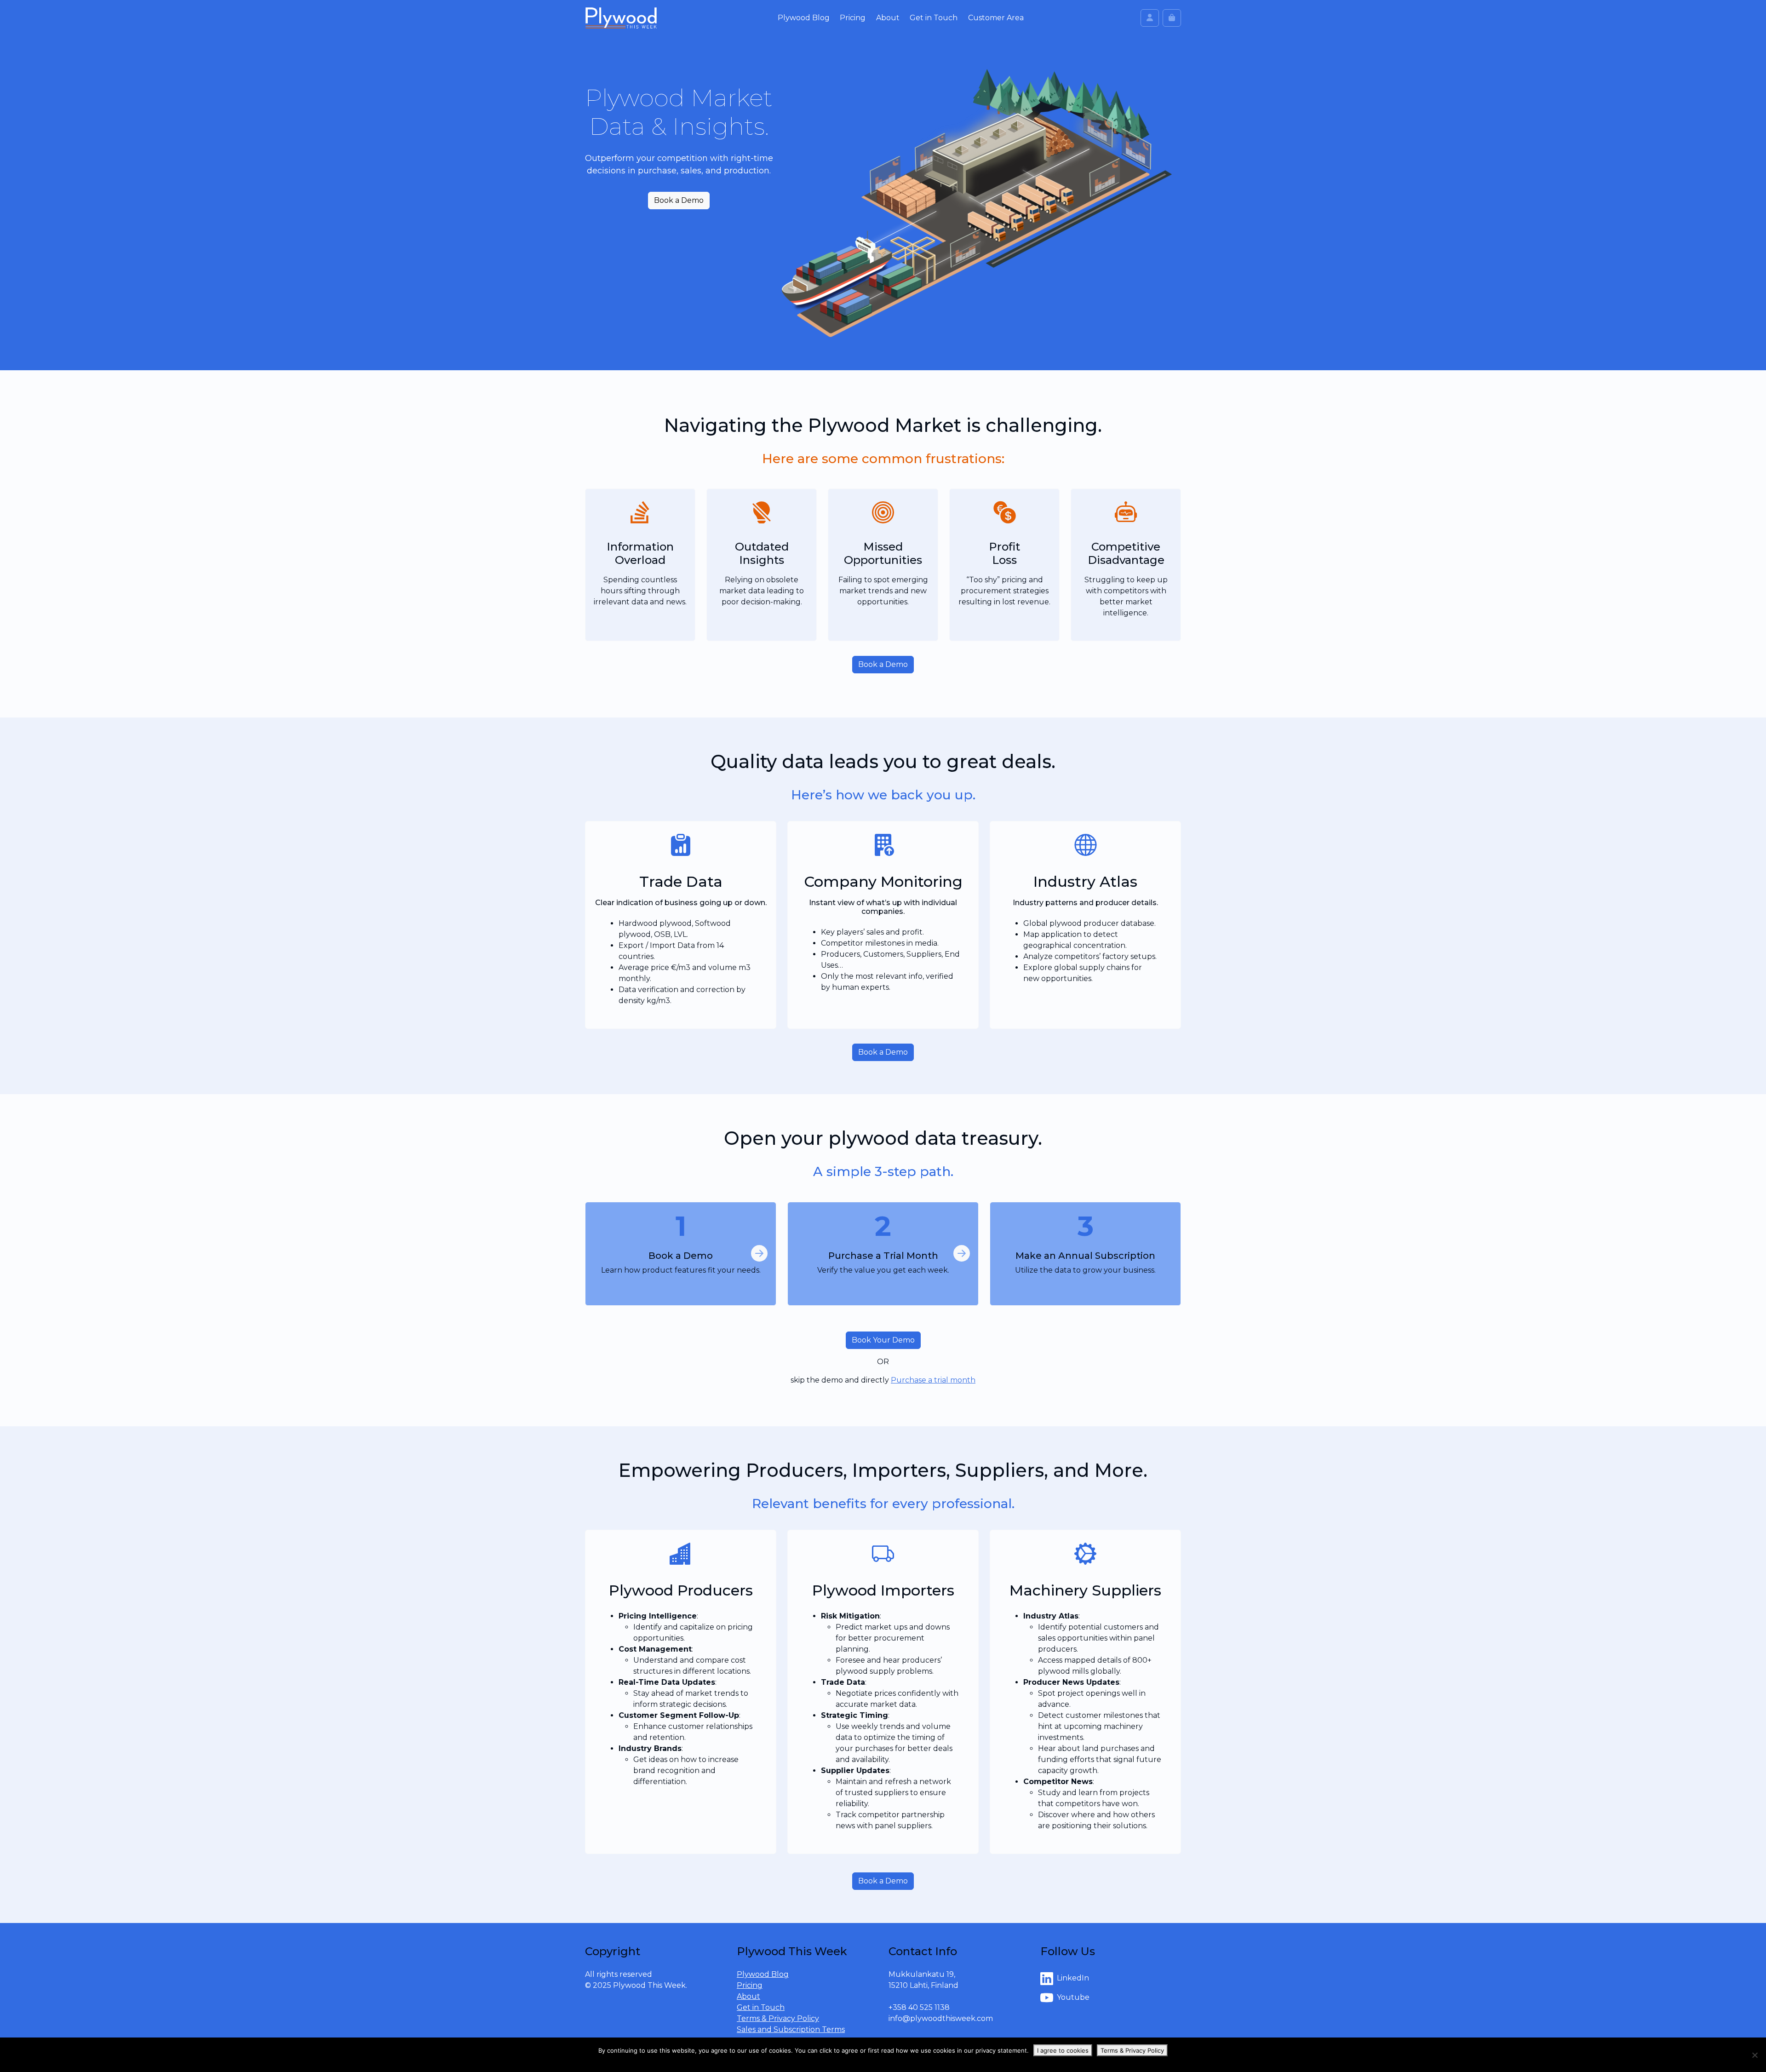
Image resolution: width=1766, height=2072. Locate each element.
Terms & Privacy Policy (778, 2018)
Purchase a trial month (933, 1380)
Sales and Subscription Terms (791, 2029)
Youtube (1073, 1998)
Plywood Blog (804, 18)
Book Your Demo (883, 1340)
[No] (1755, 2055)
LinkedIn (1073, 1978)
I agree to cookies (1063, 2050)
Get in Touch (934, 18)
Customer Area (996, 18)
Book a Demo (679, 200)
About (888, 18)
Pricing (853, 18)
